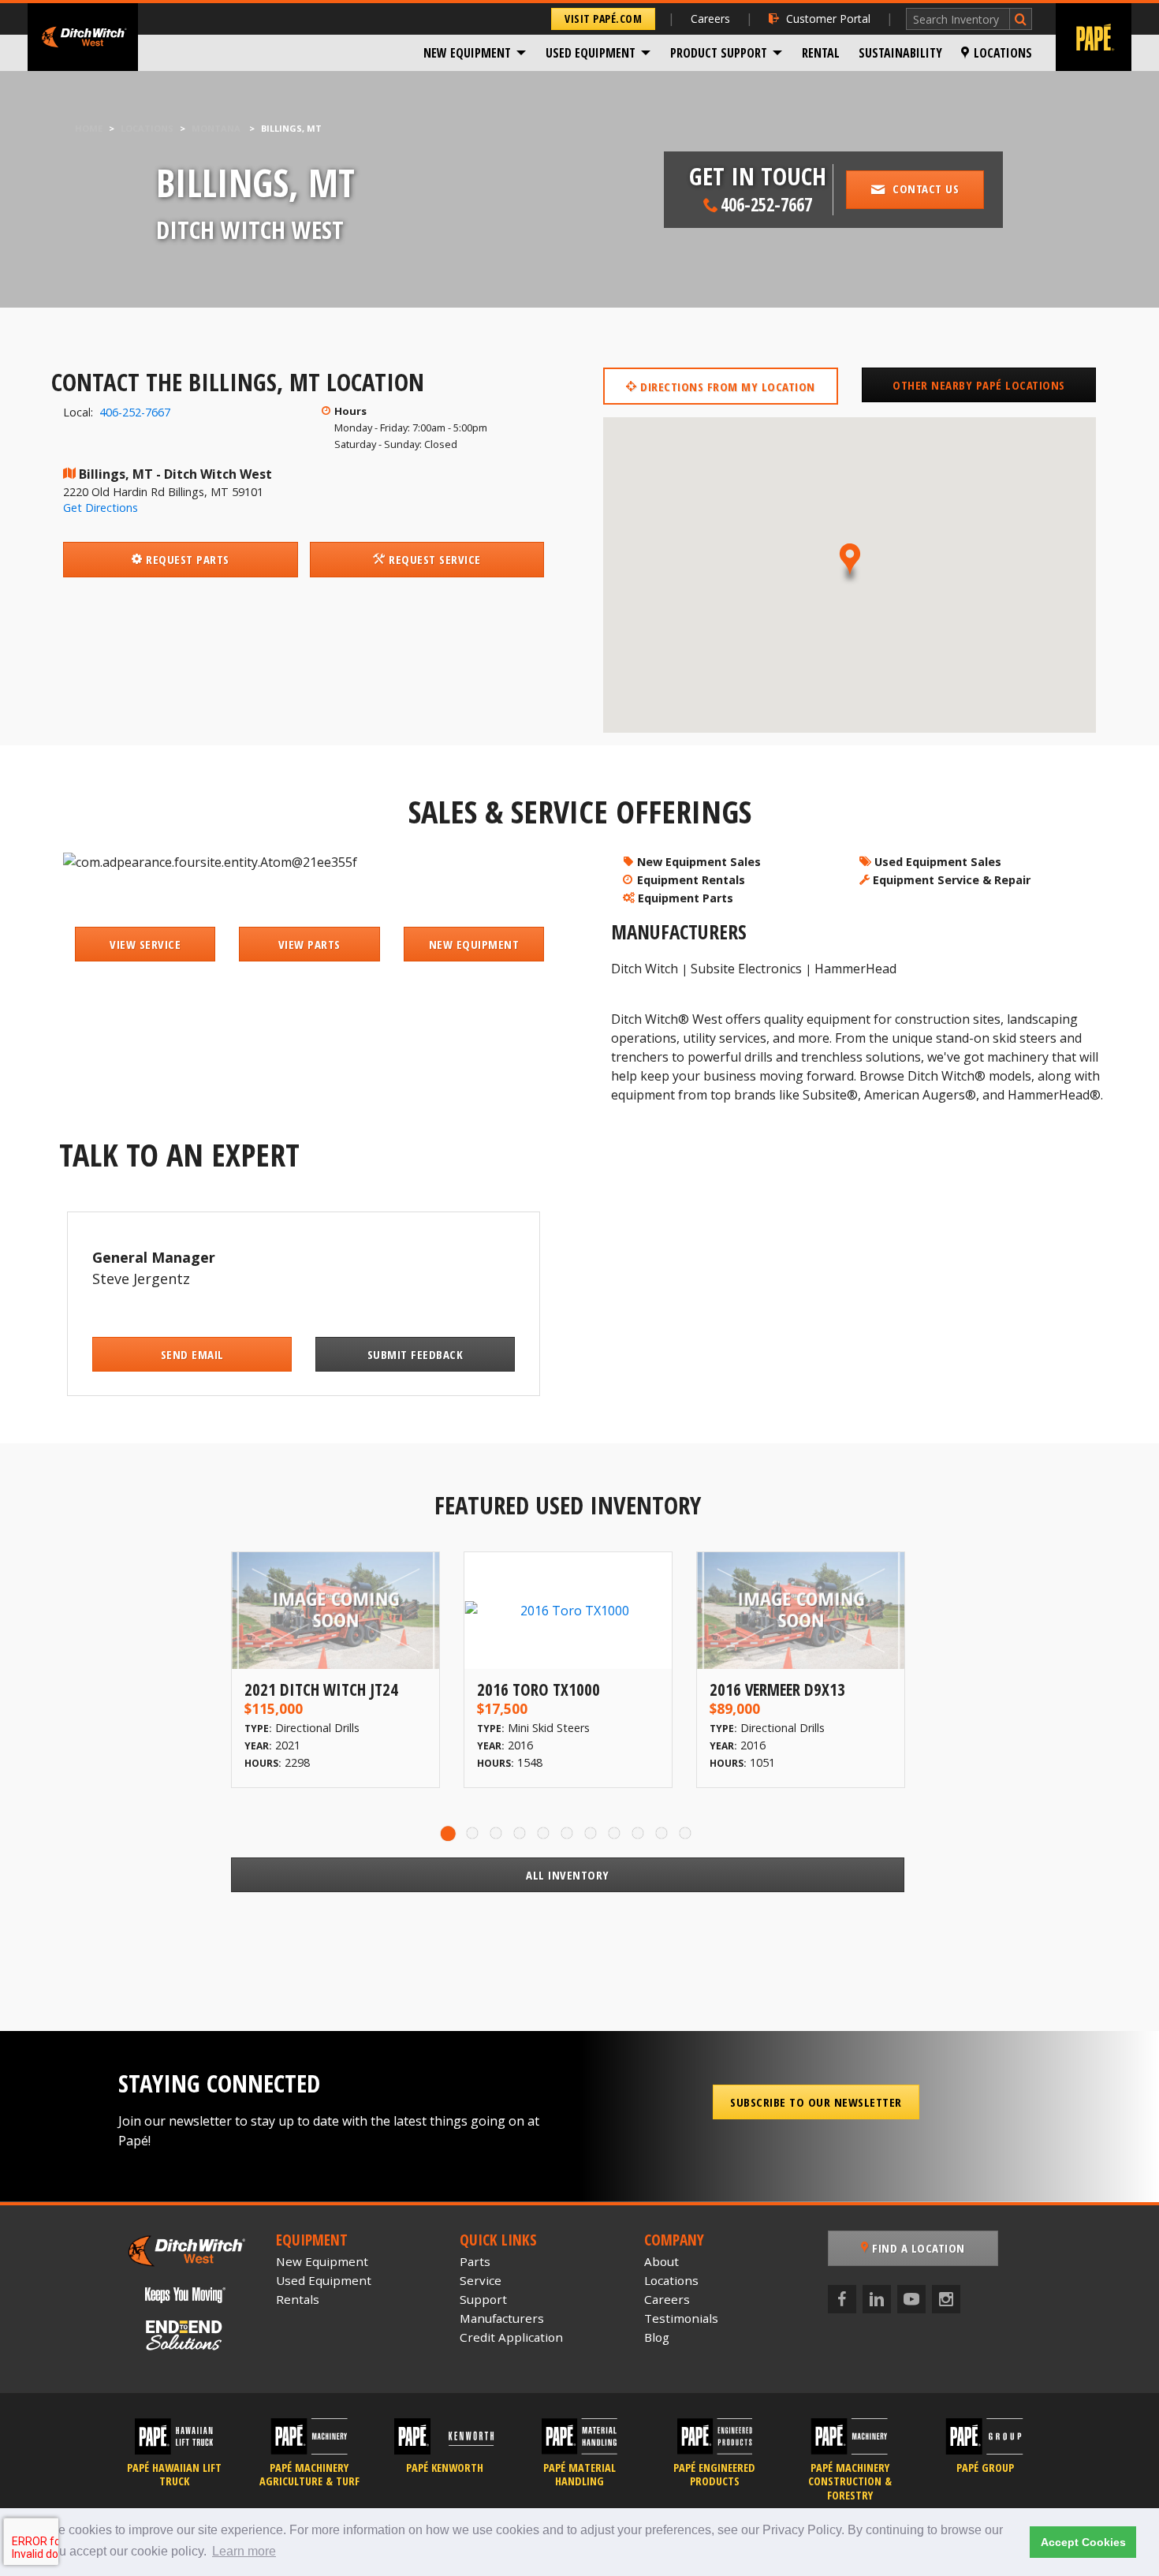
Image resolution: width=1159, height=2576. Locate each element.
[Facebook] (842, 2299)
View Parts (309, 944)
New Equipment (467, 53)
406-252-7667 (135, 412)
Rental (821, 53)
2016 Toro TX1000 (539, 1689)
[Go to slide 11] (686, 1833)
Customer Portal (828, 19)
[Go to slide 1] (449, 1833)
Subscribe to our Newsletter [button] (816, 2102)
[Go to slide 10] (662, 1833)
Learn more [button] (244, 2551)
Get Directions (101, 508)
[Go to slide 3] (497, 1833)
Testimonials (681, 2318)
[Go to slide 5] (544, 1833)
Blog (657, 2337)
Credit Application (511, 2337)
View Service (145, 944)
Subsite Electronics (746, 969)
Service (481, 2280)
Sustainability (900, 53)
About (661, 2261)
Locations (1003, 53)
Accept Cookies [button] (1083, 2542)
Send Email (192, 1354)
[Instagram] (946, 2299)
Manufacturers (502, 2318)
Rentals (298, 2299)
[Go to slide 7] (591, 1833)
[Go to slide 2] (473, 1833)
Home (89, 128)
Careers (710, 19)
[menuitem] (475, 53)
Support (483, 2299)
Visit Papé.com (603, 19)
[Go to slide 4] (520, 1833)
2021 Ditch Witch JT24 (321, 1689)
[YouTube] (911, 2299)
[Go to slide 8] (615, 1833)
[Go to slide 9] (639, 1833)
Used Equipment (591, 53)
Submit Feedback (416, 1354)
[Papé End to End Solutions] (185, 2335)
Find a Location (917, 2248)
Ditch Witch (645, 969)
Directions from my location (726, 386)
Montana (216, 128)
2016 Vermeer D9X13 (777, 1689)
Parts (475, 2261)
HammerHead (855, 969)
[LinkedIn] (877, 2299)
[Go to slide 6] (568, 1833)
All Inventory (568, 1875)
